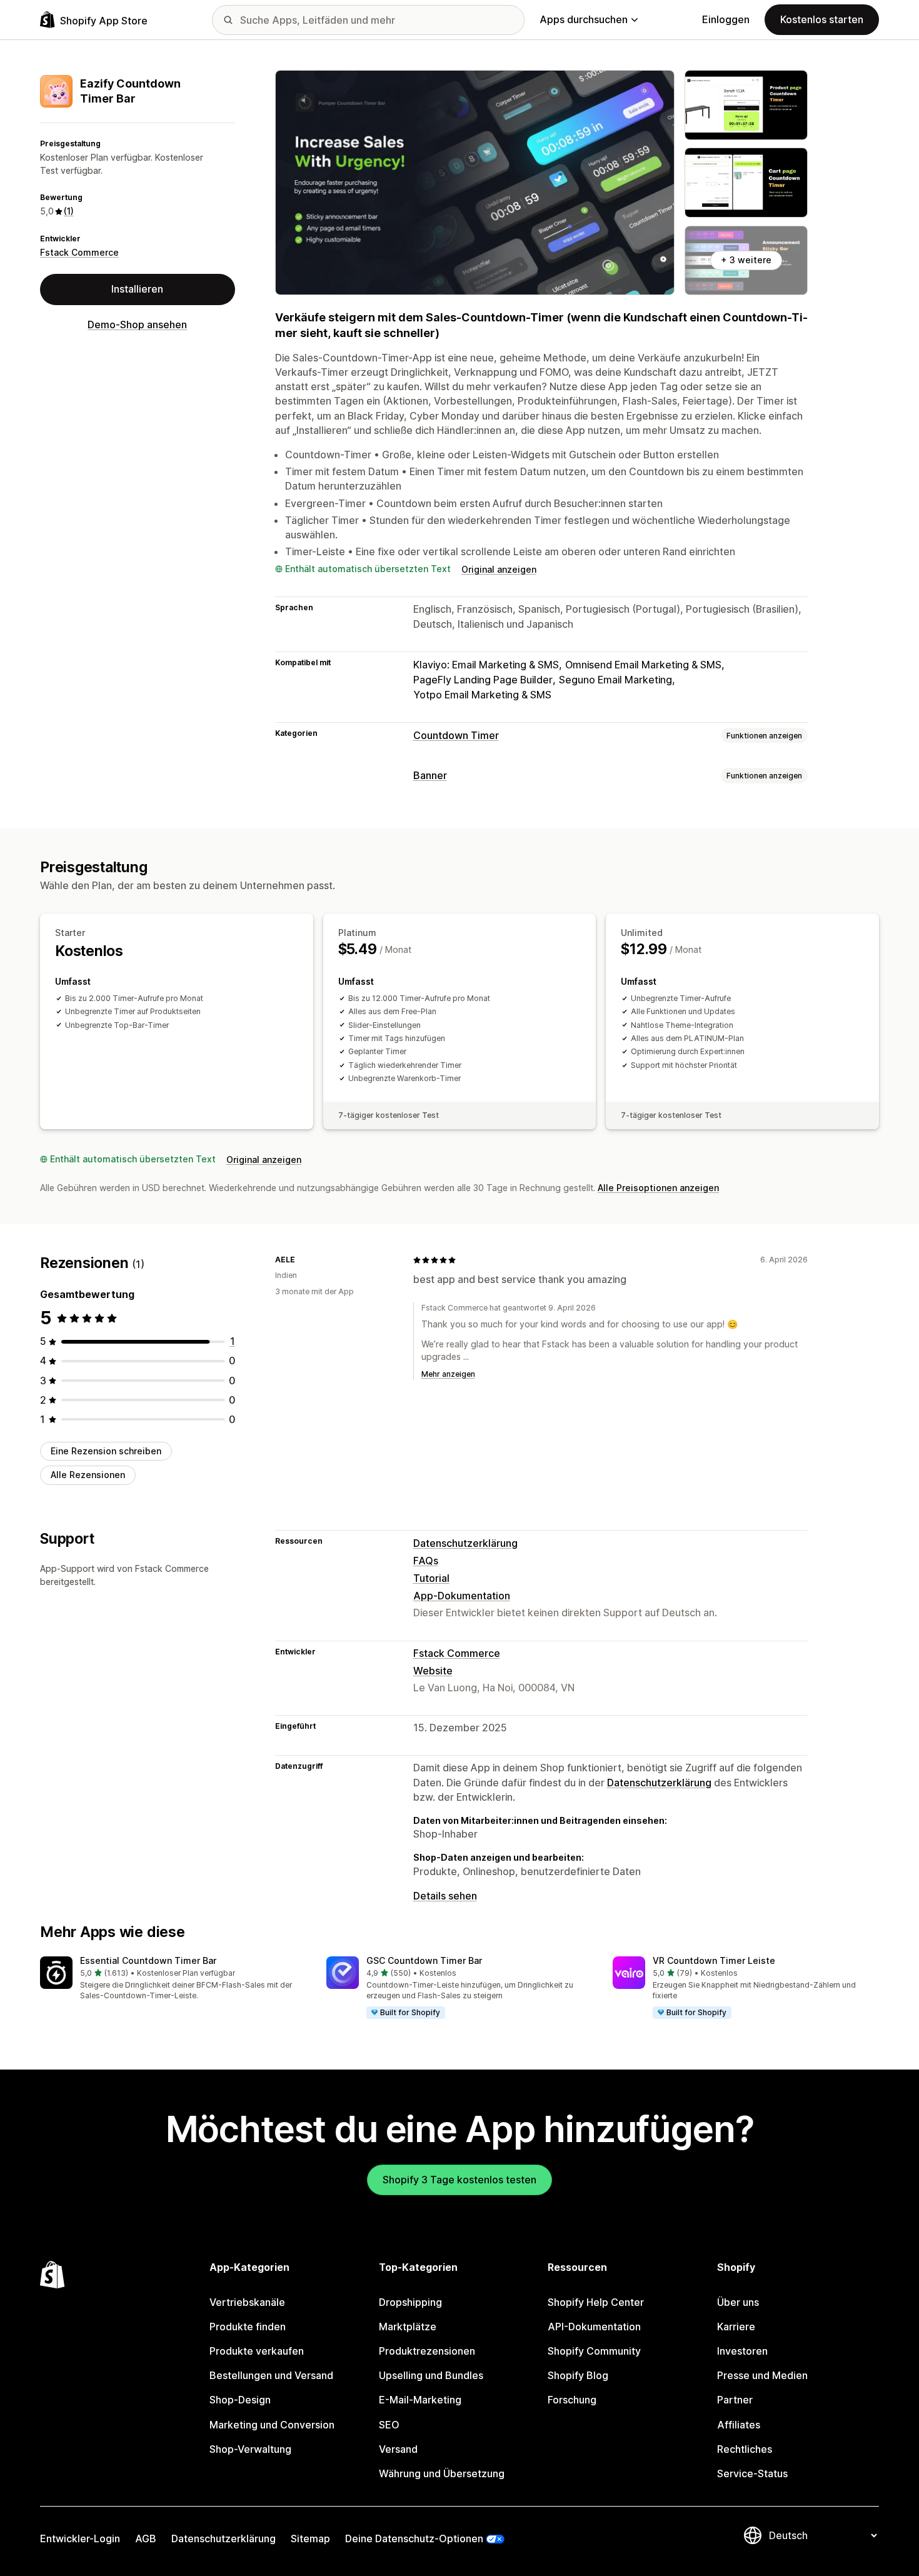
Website (433, 1671)
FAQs (426, 1561)
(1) (69, 211)
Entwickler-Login (80, 2538)
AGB (146, 2538)
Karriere (736, 2327)
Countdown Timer (456, 735)
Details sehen (445, 1896)
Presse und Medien (762, 2375)
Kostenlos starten (822, 19)
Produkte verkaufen (257, 2351)
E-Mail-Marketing (420, 2400)
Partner (735, 2400)
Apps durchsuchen (584, 19)
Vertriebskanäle (247, 2302)
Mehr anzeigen (448, 1374)
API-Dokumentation (594, 2327)
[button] (173, 1979)
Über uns (738, 2302)
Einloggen (726, 19)
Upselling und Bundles (431, 2375)
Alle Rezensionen (88, 1475)
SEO (389, 2425)
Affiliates (739, 2425)
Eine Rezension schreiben (106, 1451)
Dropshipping (410, 2302)
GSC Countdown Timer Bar (424, 1960)
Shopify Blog (578, 2375)
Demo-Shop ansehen (137, 325)
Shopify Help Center (596, 2302)
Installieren (137, 289)
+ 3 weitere (746, 260)
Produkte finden (248, 2327)
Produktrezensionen (427, 2351)
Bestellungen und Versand (271, 2375)
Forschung (572, 2400)
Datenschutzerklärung (465, 1543)
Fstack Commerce (79, 252)
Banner (430, 775)
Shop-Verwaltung (250, 2449)
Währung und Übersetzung (442, 2473)
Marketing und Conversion (272, 2425)
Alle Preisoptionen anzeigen (658, 1188)
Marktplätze (408, 2327)
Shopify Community (594, 2351)
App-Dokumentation (462, 1596)
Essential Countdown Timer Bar (148, 1960)
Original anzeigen (499, 569)
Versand (398, 2449)
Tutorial (431, 1578)
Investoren (742, 2351)
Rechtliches (745, 2449)
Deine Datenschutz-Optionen (414, 2538)
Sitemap (310, 2538)
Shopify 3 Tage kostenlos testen (459, 2180)
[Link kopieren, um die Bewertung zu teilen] (303, 1260)
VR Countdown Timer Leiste (714, 1960)
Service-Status (752, 2473)
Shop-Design (240, 2400)
